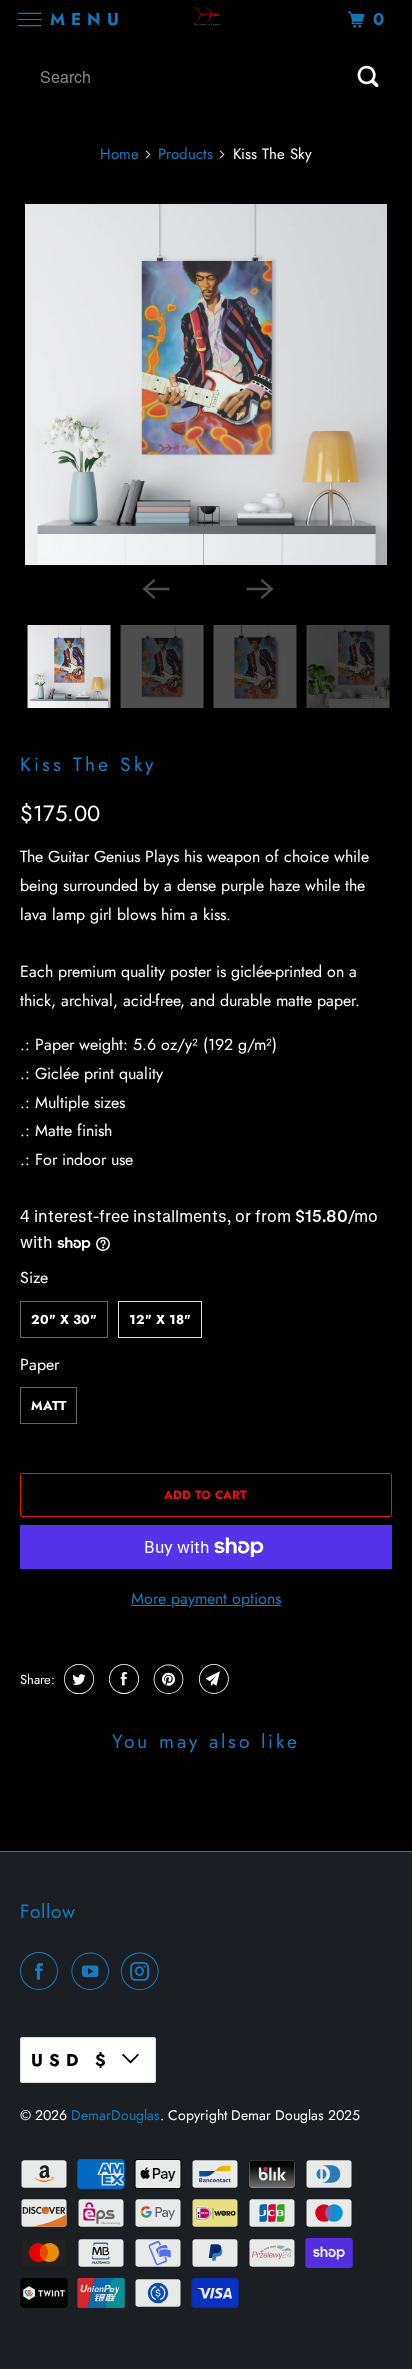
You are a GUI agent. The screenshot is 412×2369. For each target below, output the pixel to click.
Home (119, 154)
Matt (48, 1405)
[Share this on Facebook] (121, 1679)
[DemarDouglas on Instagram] (144, 1971)
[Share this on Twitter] (76, 1679)
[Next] (258, 587)
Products (185, 154)
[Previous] (154, 587)
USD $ (71, 2060)
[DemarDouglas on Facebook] (43, 1971)
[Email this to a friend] (211, 1679)
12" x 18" (160, 1319)
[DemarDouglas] (206, 19)
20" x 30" (64, 1319)
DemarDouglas (115, 2115)
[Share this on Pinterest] (166, 1679)
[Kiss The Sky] (205, 384)
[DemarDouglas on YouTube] (94, 1971)
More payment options (206, 1598)
